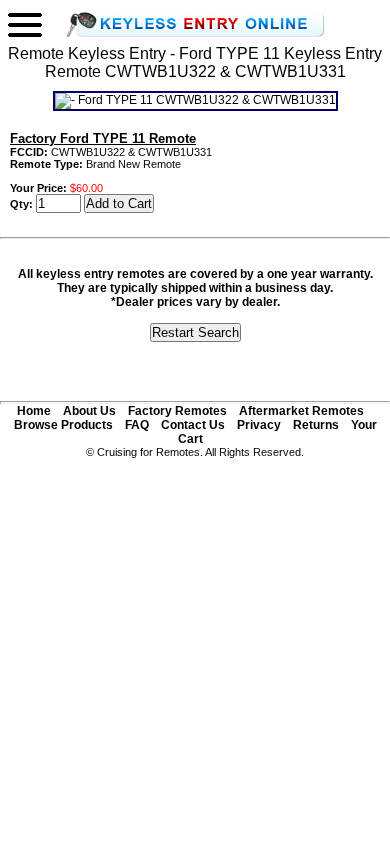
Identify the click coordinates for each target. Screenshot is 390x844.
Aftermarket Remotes (301, 411)
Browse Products (63, 425)
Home (34, 411)
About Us (89, 411)
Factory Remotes (177, 411)
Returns (316, 425)
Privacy (259, 425)
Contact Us (193, 425)
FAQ (137, 425)
